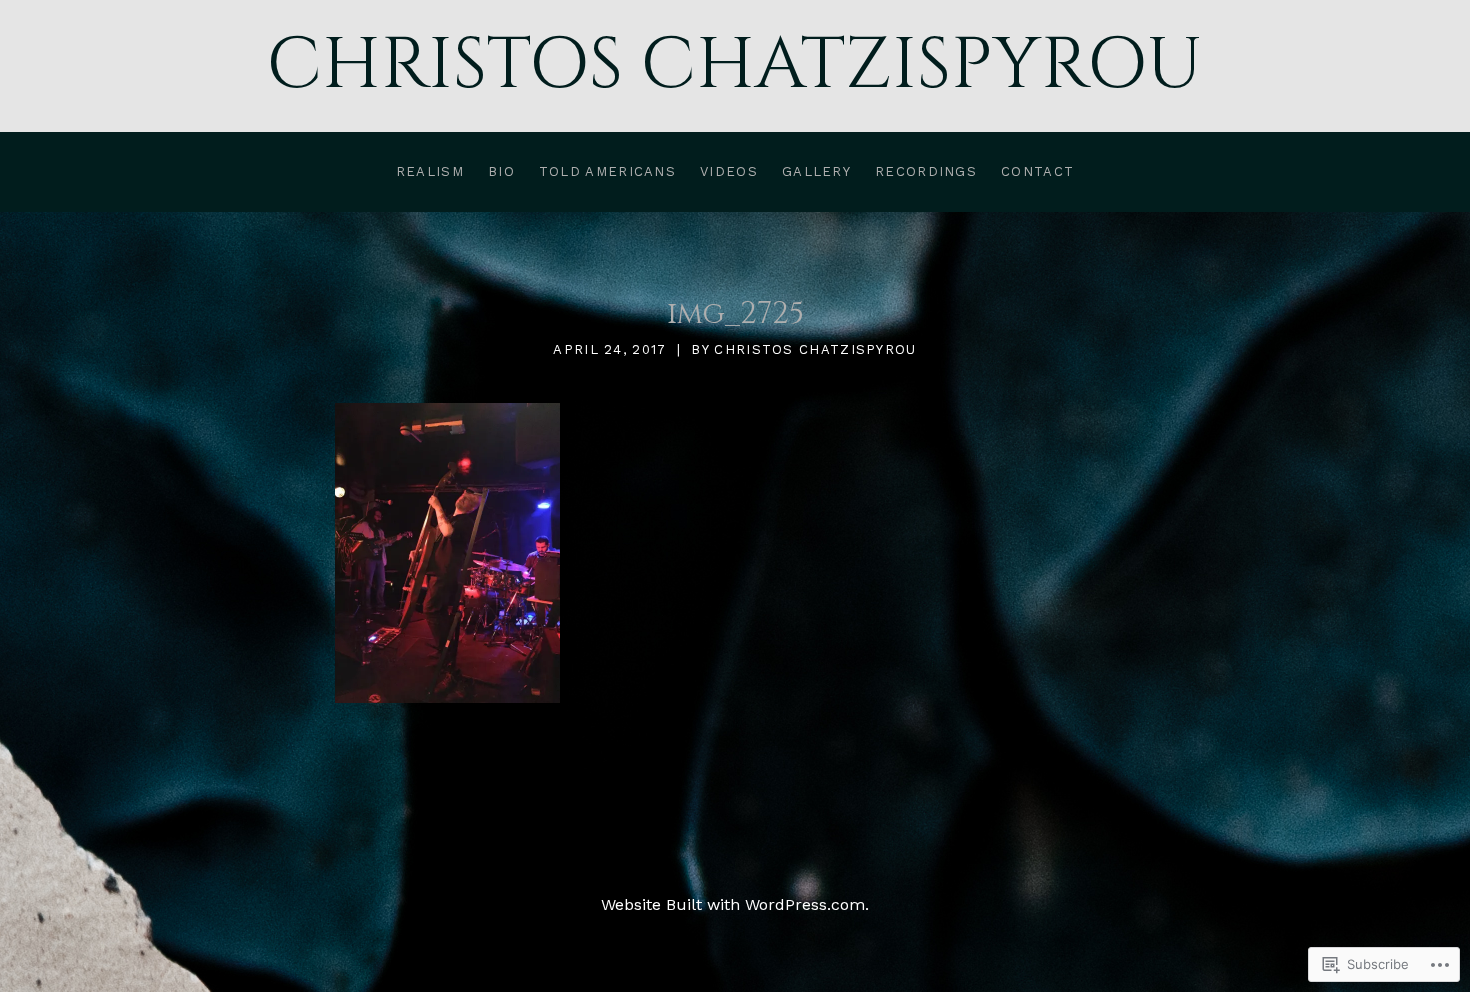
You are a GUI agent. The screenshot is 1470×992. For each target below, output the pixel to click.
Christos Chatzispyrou (735, 65)
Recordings (926, 171)
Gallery (816, 171)
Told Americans (607, 171)
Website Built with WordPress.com (733, 904)
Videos (729, 171)
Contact (1037, 171)
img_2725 (735, 314)
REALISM (430, 171)
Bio (501, 171)
